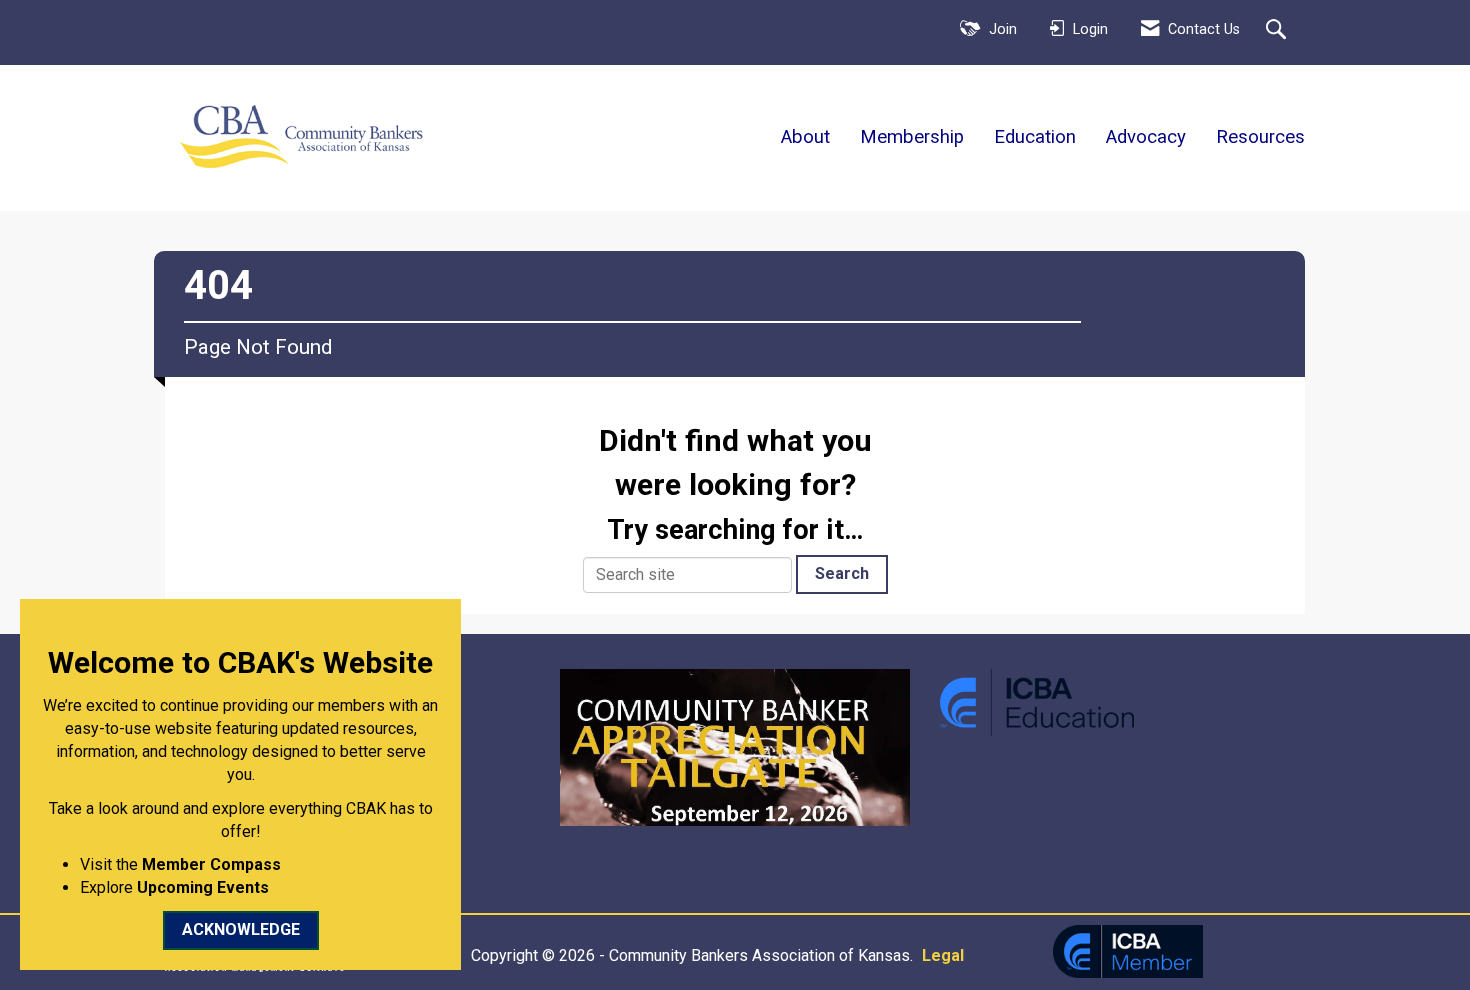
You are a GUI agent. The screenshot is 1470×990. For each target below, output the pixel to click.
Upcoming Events (203, 887)
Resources (1260, 137)
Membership (912, 137)
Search (842, 573)
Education (1035, 137)
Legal (943, 955)
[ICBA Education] (1037, 701)
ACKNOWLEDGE (241, 929)
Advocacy (1146, 137)
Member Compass (211, 864)
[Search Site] (1278, 31)
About (805, 137)
